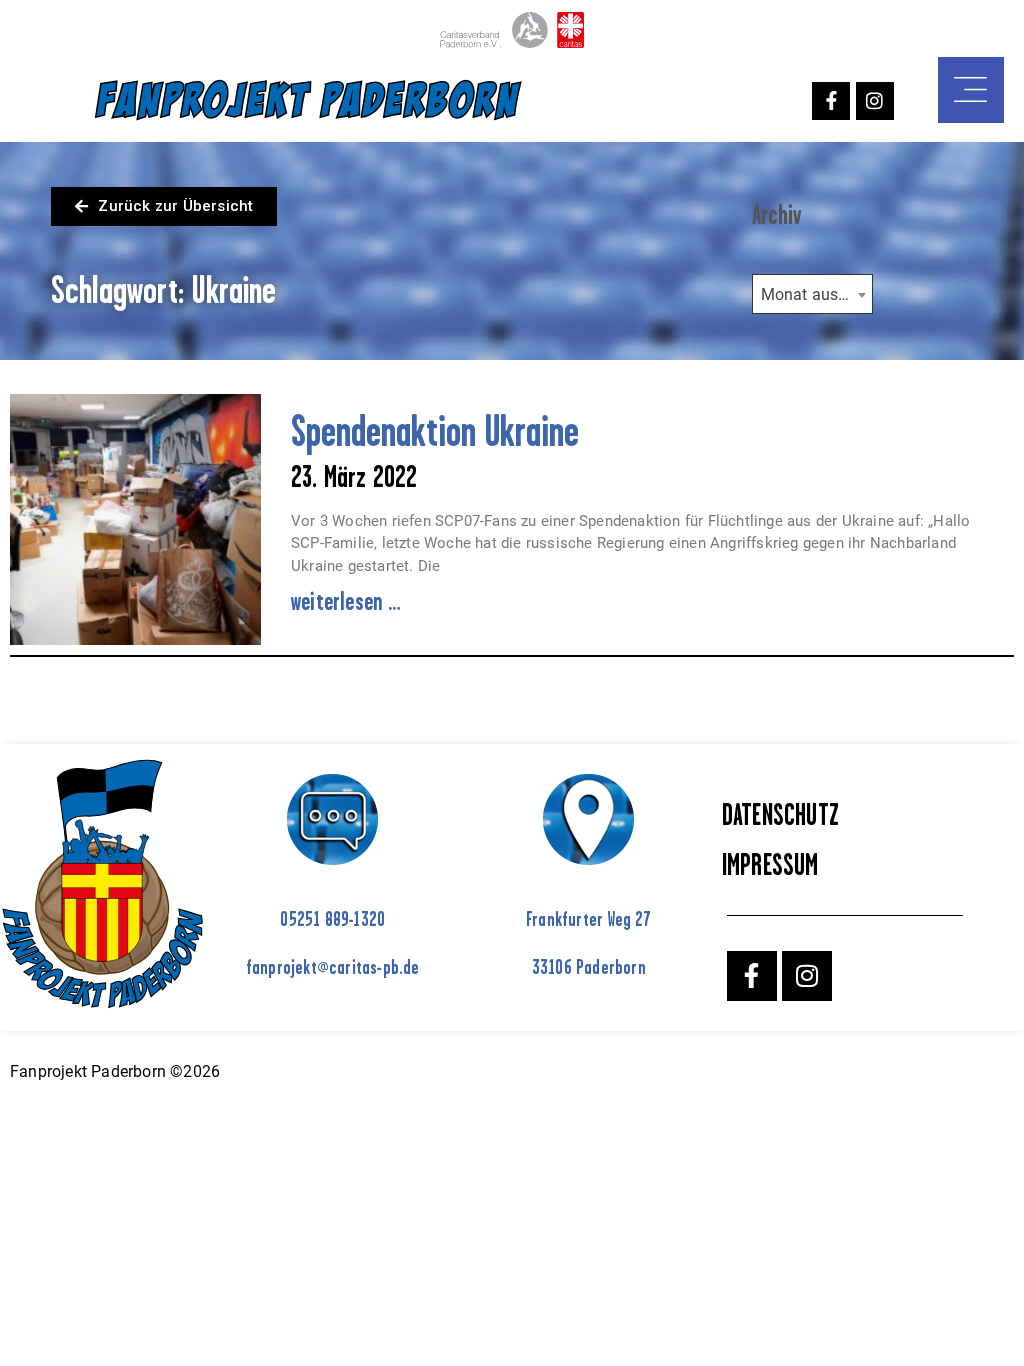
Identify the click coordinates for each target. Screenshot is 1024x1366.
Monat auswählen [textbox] (816, 294)
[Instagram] (875, 101)
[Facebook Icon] (831, 101)
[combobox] (812, 294)
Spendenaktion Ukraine (435, 430)
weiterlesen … (346, 601)
